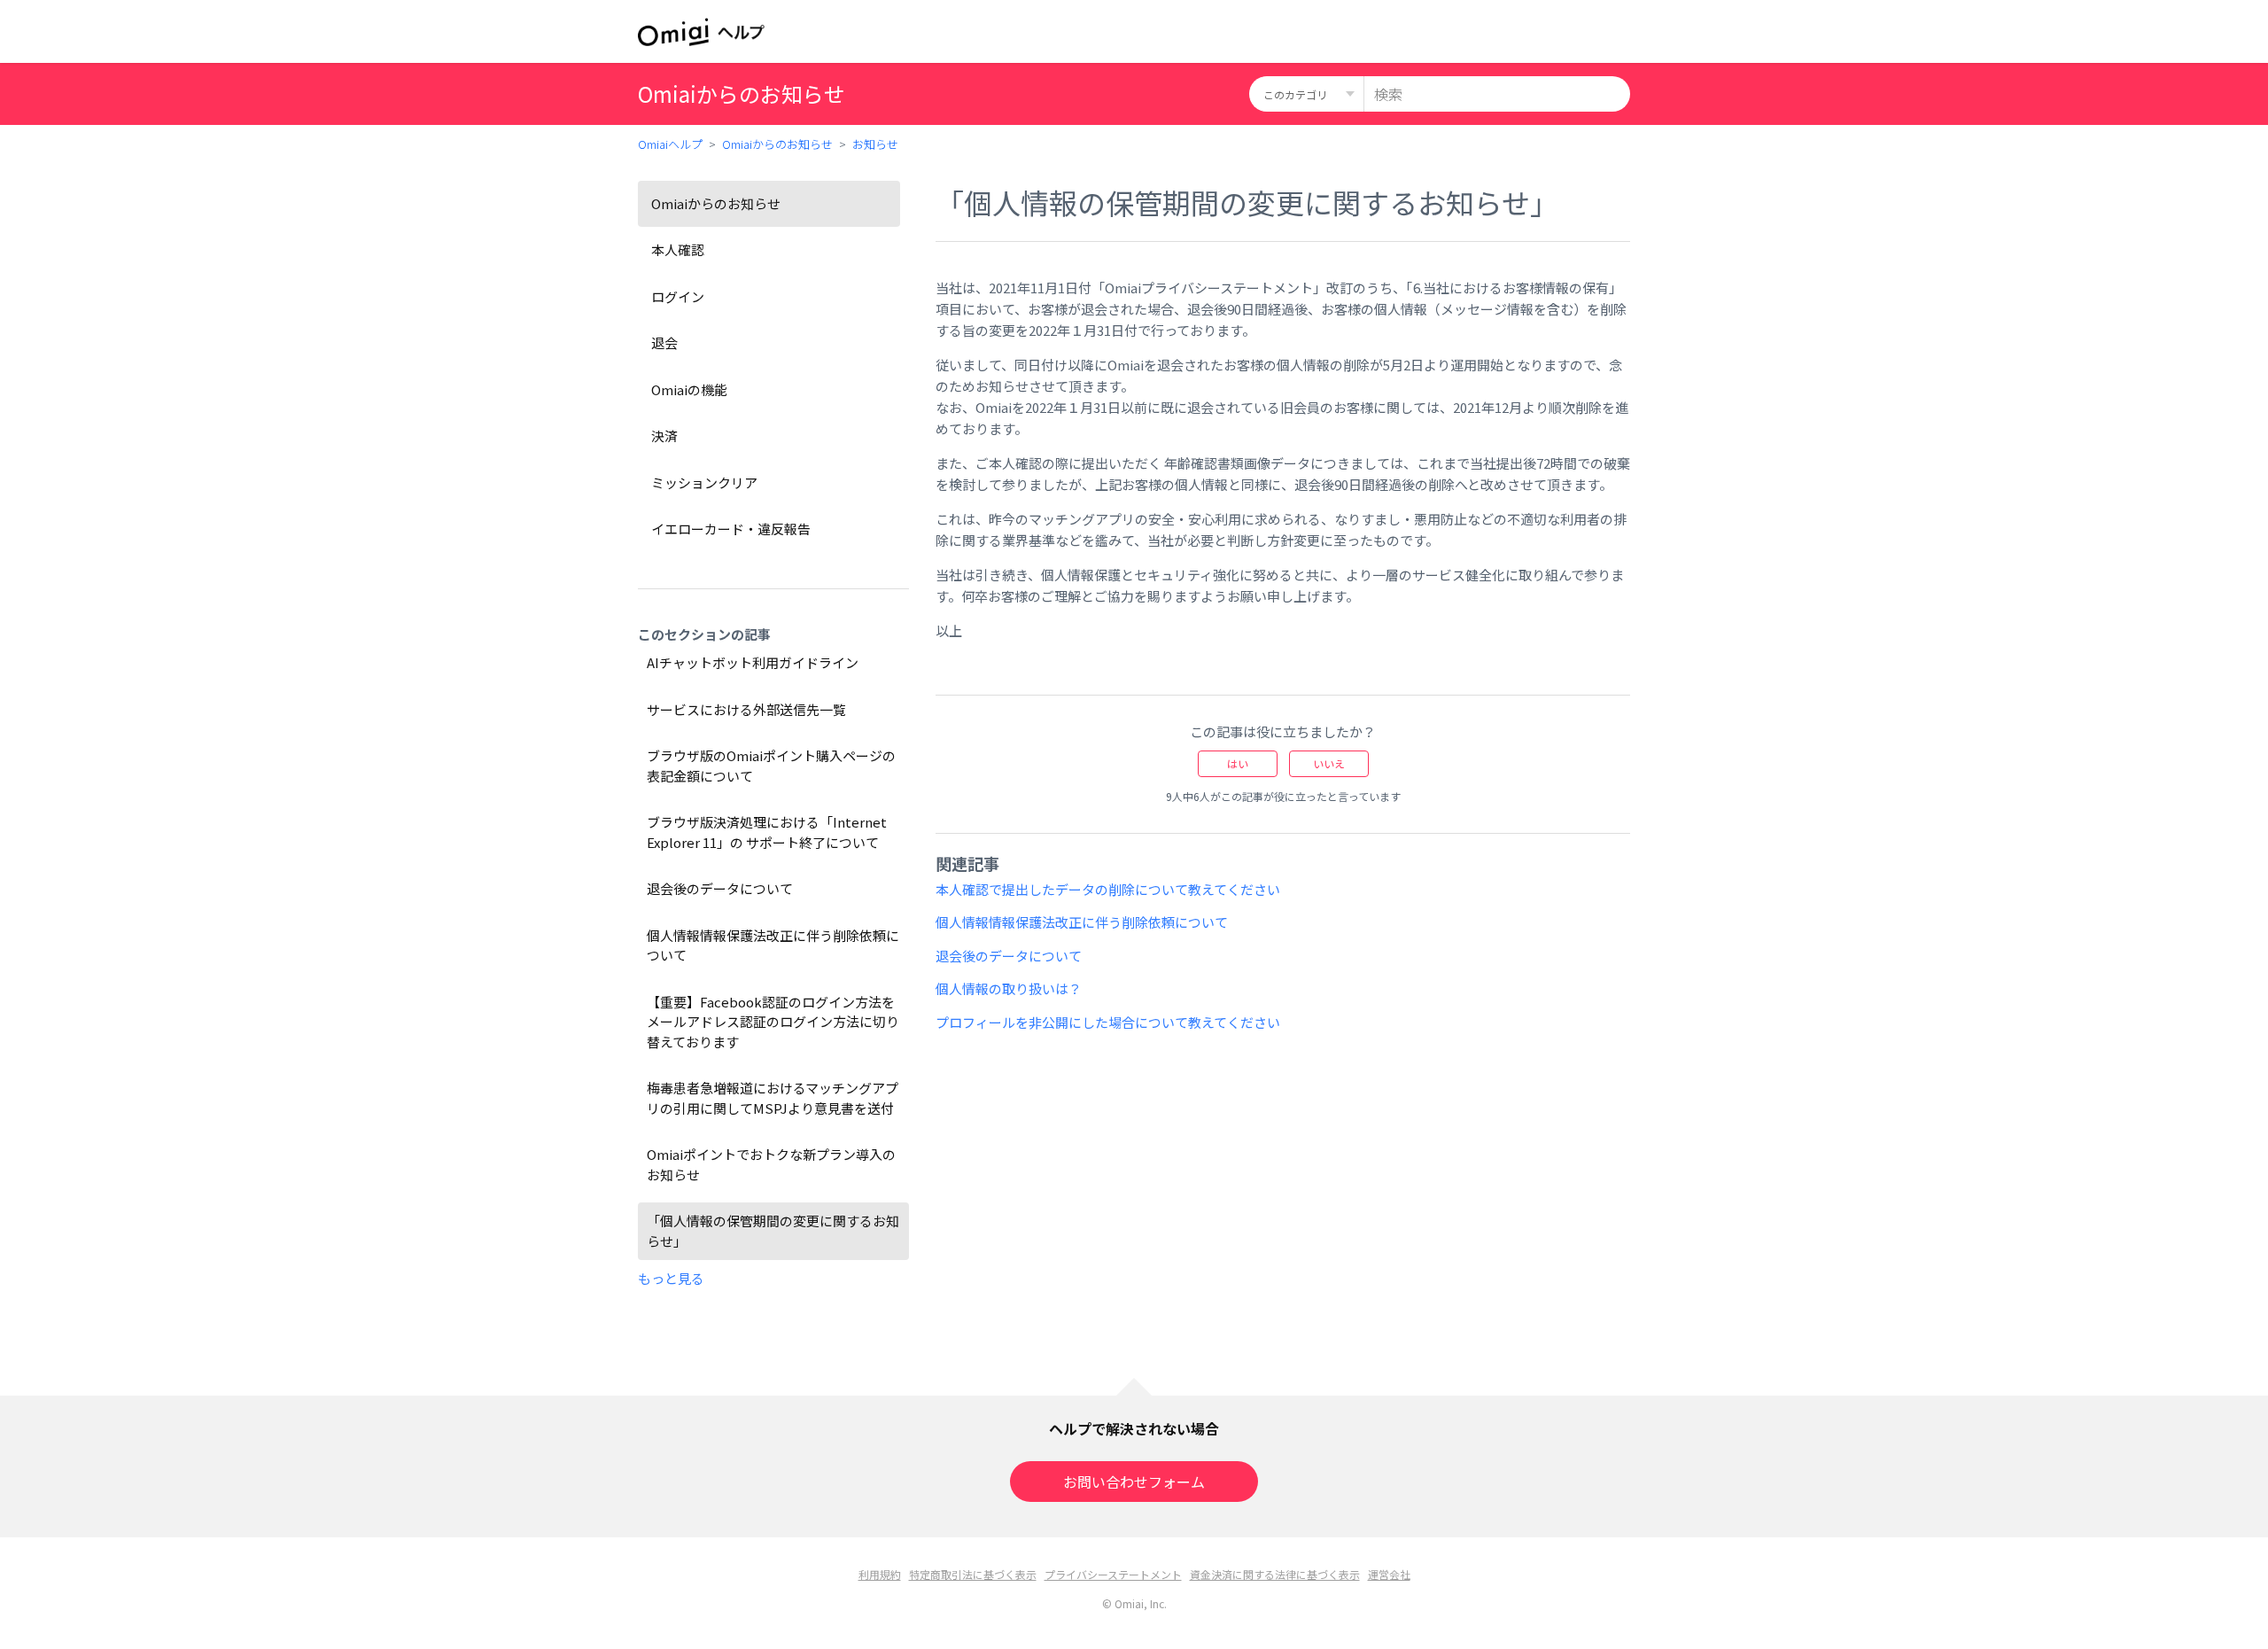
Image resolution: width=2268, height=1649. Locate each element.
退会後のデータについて (720, 888)
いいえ (1329, 763)
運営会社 (1389, 1574)
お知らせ (875, 144)
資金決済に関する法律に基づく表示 (1275, 1574)
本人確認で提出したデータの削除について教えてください (1108, 889)
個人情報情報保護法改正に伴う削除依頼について (773, 945)
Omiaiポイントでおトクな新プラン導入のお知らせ (771, 1164)
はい (1238, 763)
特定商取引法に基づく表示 (973, 1574)
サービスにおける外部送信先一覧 (746, 709)
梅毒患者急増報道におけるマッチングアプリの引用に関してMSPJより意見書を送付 (773, 1098)
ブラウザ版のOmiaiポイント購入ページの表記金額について (771, 766)
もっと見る (671, 1278)
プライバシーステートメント (1113, 1574)
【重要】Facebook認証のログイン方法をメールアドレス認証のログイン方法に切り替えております (773, 1022)
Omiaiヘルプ (670, 144)
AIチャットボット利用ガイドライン (753, 662)
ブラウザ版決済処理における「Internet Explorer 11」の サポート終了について (767, 832)
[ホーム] (701, 32)
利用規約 (880, 1574)
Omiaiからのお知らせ (777, 144)
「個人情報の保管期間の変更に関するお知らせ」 (773, 1231)
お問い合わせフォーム (1134, 1482)
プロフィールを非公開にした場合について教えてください (1108, 1022)
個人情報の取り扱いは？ (1009, 988)
